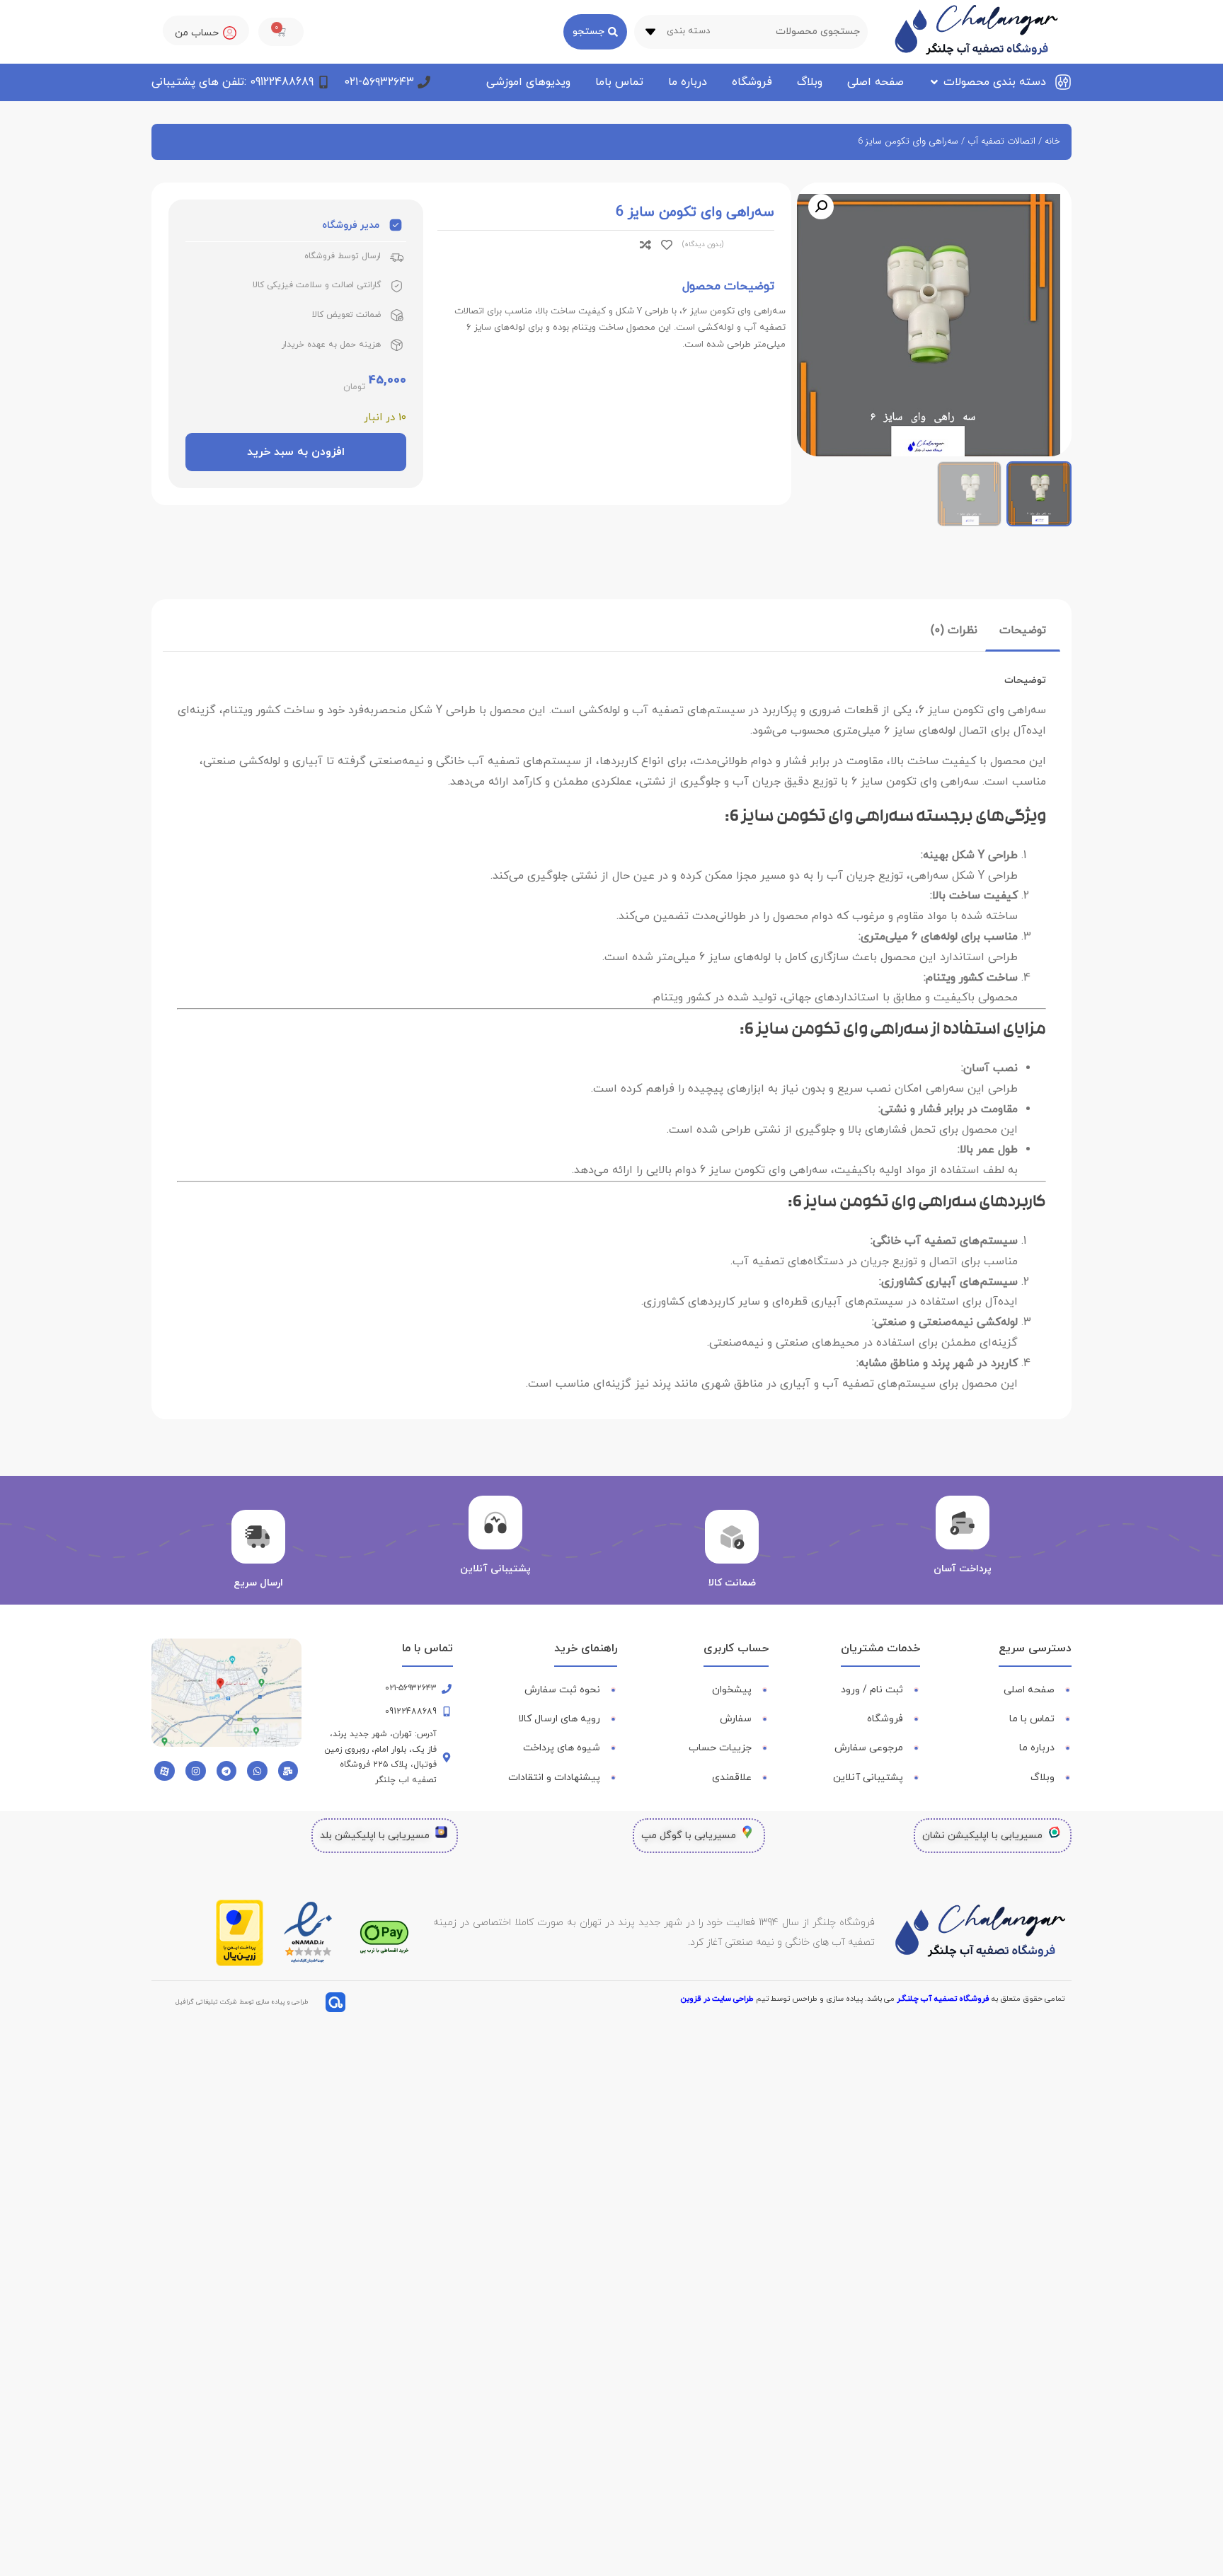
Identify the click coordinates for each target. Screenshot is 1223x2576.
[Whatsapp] (257, 1771)
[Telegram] (227, 1771)
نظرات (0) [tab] (954, 630)
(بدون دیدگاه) (703, 244)
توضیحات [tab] (1023, 630)
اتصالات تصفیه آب (1001, 141)
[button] (821, 207)
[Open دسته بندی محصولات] (934, 82)
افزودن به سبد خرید (296, 452)
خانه (1052, 141)
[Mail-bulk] (288, 1771)
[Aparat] (165, 1771)
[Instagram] (196, 1771)
